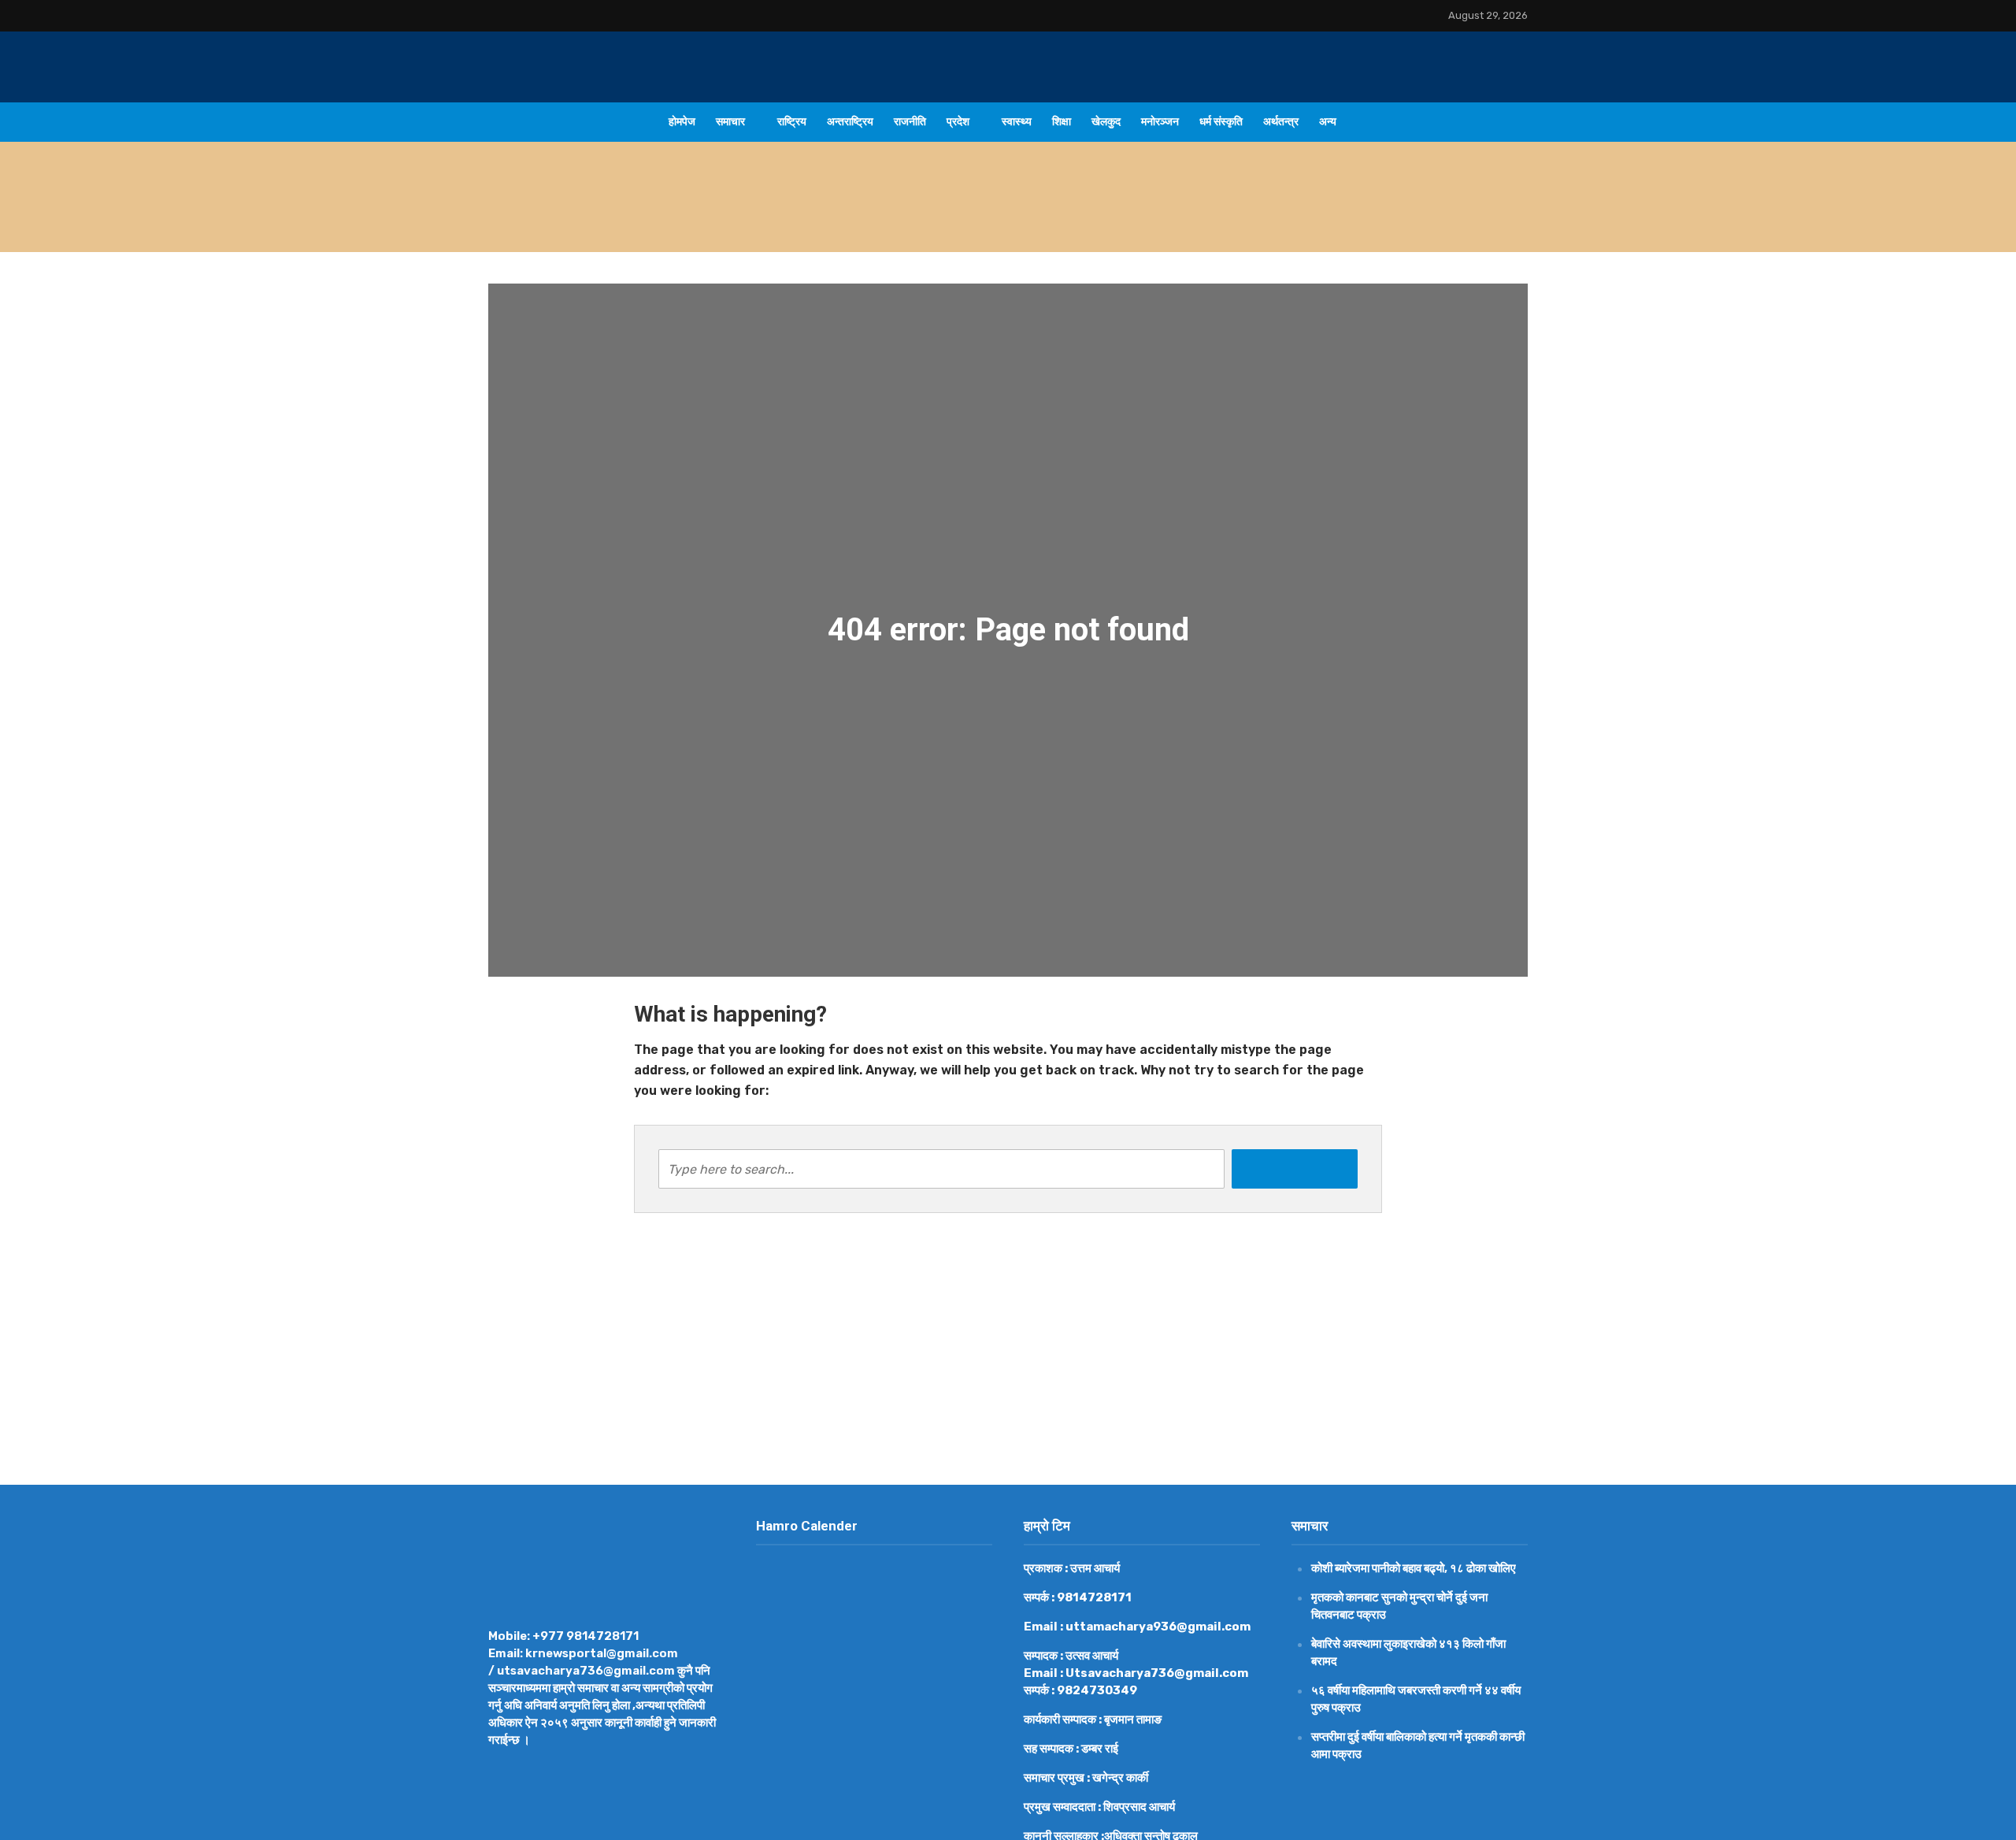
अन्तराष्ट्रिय (850, 122)
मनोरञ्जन (1160, 122)
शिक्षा (1062, 122)
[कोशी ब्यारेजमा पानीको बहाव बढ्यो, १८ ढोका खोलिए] (597, 217)
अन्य (1328, 122)
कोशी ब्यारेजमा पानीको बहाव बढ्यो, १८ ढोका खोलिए (805, 216)
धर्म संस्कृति (1221, 122)
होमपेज (682, 122)
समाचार (730, 122)
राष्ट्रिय (792, 122)
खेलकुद (1106, 122)
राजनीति (910, 122)
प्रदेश (958, 122)
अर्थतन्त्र (1281, 122)
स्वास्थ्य (1017, 122)
